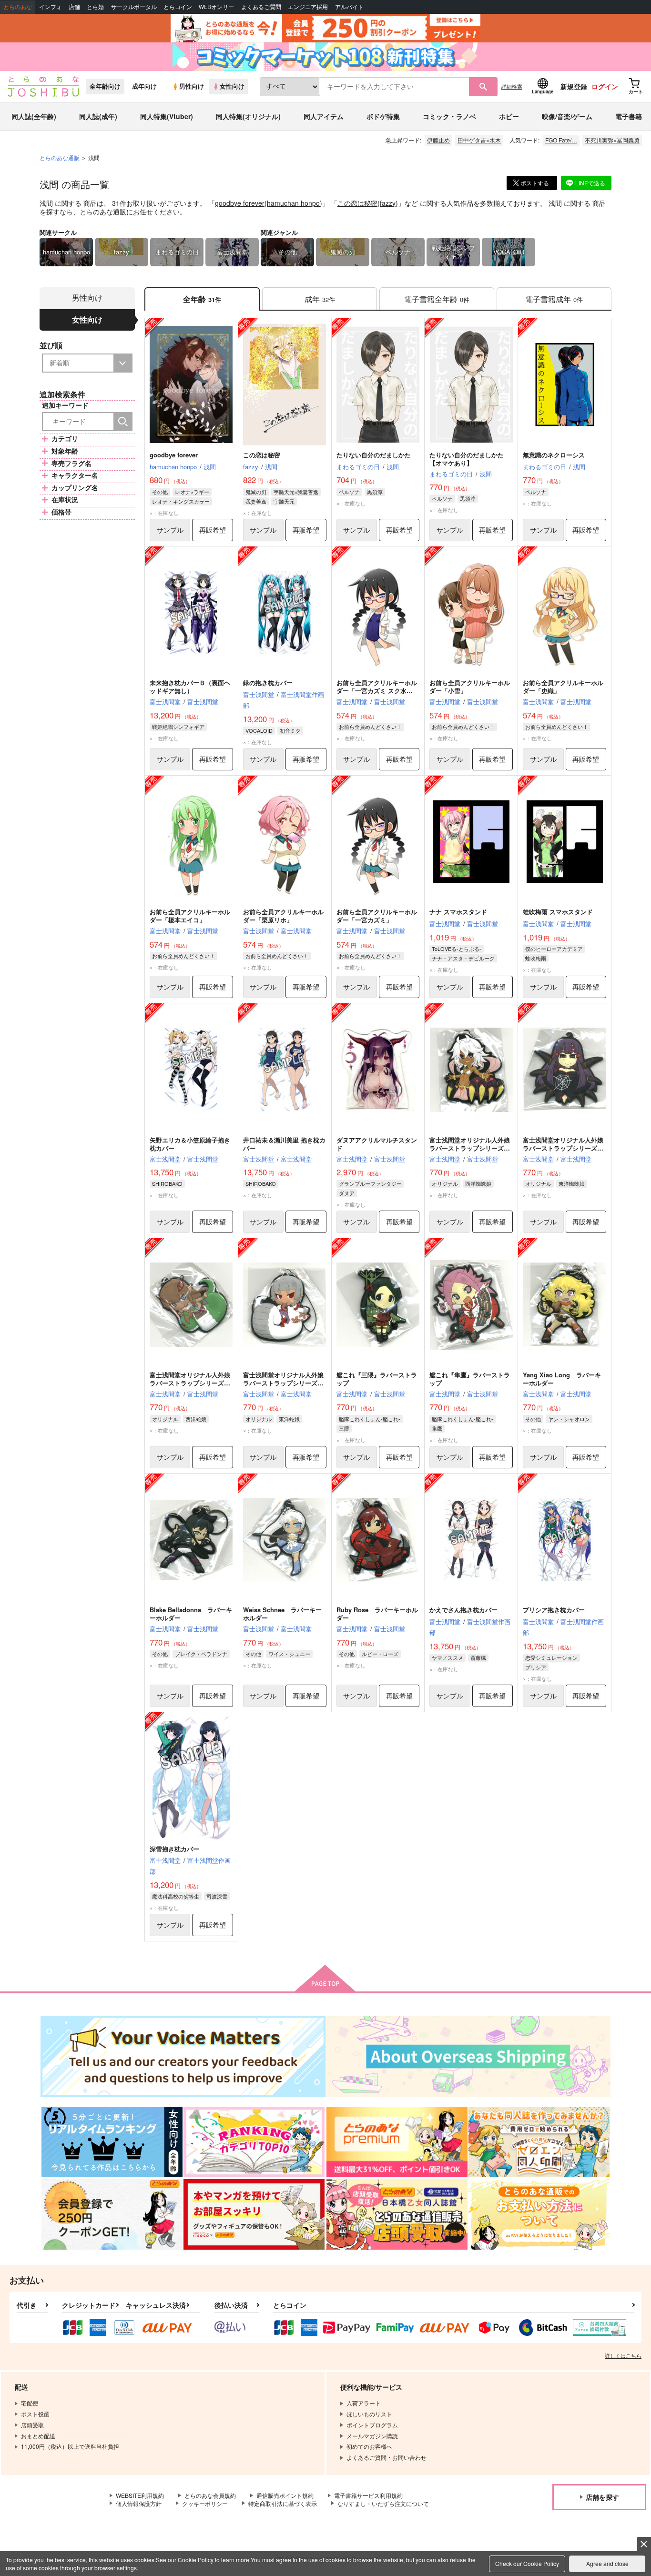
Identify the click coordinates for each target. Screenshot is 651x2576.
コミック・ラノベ (449, 116)
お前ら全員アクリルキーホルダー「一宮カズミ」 (377, 916)
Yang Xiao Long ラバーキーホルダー (562, 1379)
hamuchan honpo (293, 203)
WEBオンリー (216, 7)
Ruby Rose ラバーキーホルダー (377, 1614)
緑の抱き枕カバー (268, 682)
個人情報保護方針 (139, 2503)
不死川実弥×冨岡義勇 (612, 140)
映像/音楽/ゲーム (567, 116)
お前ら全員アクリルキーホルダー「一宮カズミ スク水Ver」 (377, 691)
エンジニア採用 (308, 7)
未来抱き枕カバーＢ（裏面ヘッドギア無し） (190, 687)
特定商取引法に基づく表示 (283, 2503)
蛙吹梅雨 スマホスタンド (558, 912)
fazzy (388, 203)
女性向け (232, 86)
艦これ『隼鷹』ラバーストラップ (470, 1379)
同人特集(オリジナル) (248, 116)
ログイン (605, 86)
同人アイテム (324, 116)
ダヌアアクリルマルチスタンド (377, 1144)
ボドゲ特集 (383, 116)
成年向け (144, 86)
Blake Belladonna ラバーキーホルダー (191, 1614)
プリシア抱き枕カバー (554, 1610)
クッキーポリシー (205, 2503)
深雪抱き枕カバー (174, 1849)
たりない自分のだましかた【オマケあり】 (467, 459)
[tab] (320, 299)
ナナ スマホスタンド (458, 912)
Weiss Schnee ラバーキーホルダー (282, 1614)
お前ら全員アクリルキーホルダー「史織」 (563, 687)
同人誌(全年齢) (34, 116)
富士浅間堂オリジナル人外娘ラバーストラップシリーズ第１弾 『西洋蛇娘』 (190, 1383)
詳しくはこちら (623, 2355)
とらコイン (178, 7)
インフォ (51, 7)
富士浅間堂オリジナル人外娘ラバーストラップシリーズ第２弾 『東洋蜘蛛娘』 (563, 1148)
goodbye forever (240, 203)
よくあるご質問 (261, 7)
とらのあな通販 (60, 157)
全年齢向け (105, 86)
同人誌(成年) (98, 116)
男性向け (192, 86)
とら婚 (95, 7)
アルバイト (349, 7)
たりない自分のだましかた (374, 455)
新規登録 (574, 86)
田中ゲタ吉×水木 (479, 140)
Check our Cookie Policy (527, 2563)
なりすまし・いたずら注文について (383, 2503)
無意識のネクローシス (554, 455)
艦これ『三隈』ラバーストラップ (377, 1379)
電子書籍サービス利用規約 (368, 2495)
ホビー (509, 116)
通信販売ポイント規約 (285, 2495)
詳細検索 (512, 86)
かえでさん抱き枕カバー (463, 1610)
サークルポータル (134, 7)
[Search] (123, 422)
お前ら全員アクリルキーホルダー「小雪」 (470, 687)
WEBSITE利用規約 (140, 2495)
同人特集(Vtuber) (167, 116)
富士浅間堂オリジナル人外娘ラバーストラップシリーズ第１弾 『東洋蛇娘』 (283, 1383)
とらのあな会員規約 (210, 2495)
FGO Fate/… (561, 140)
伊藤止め (438, 140)
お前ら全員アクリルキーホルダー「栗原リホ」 (283, 916)
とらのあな (18, 7)
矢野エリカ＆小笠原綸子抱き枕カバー (190, 1144)
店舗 (74, 7)
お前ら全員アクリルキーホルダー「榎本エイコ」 (190, 916)
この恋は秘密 (357, 203)
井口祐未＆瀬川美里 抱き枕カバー (284, 1144)
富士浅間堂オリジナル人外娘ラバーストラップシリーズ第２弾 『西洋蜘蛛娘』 (470, 1148)
